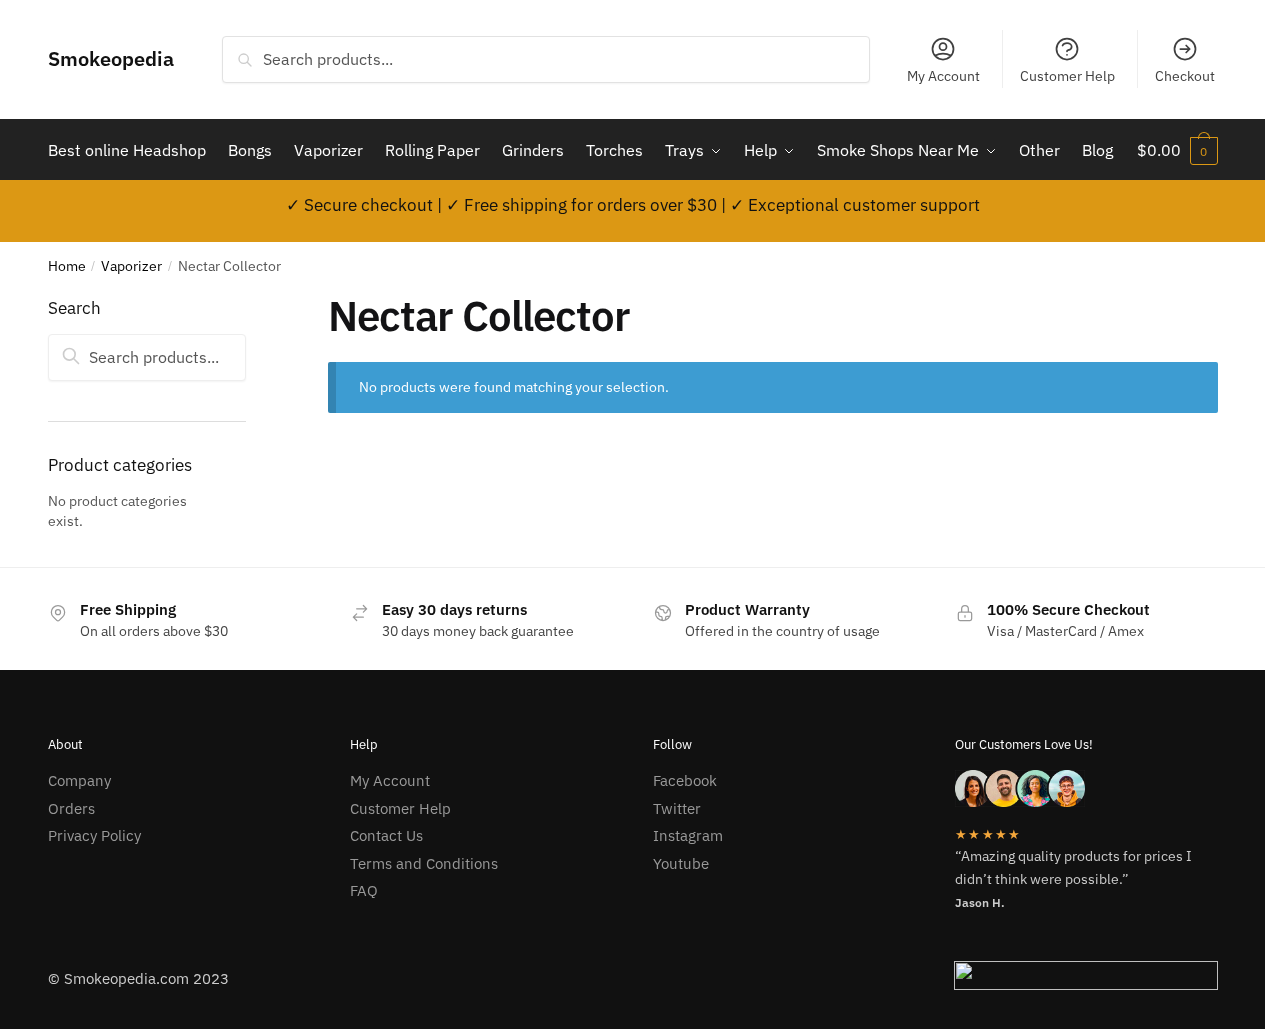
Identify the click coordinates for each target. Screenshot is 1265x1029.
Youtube (681, 863)
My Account (943, 76)
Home (67, 266)
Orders (71, 808)
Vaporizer (131, 266)
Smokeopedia (111, 58)
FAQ (364, 890)
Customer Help (1067, 76)
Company (79, 780)
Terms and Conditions (424, 863)
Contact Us (386, 835)
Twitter (677, 808)
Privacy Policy (94, 835)
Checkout (1185, 76)
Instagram (688, 835)
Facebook (685, 780)
